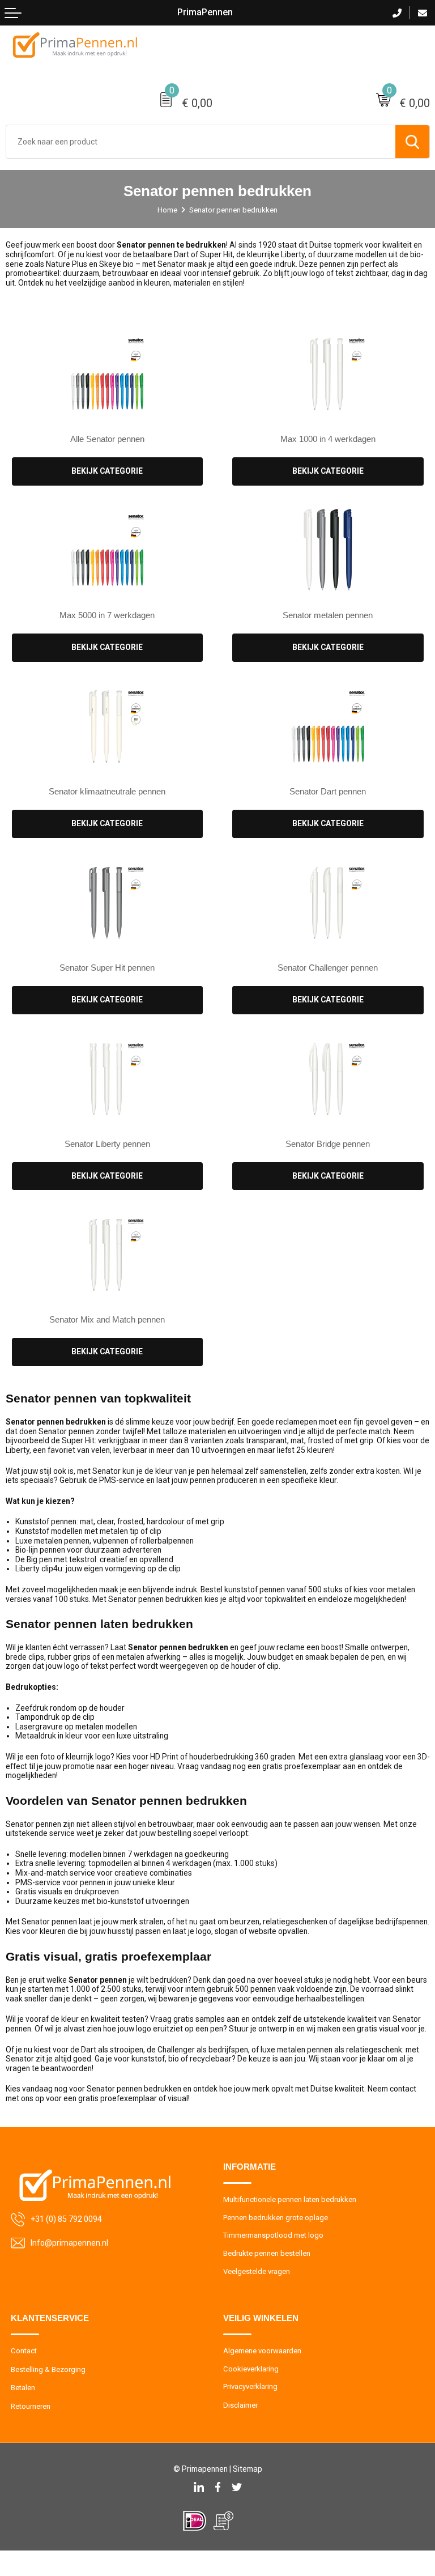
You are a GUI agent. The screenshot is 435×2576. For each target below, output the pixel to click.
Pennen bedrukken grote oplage (276, 2218)
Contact (24, 2351)
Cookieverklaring (251, 2369)
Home (167, 210)
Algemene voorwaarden (262, 2351)
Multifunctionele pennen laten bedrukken (290, 2199)
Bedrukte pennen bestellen (267, 2253)
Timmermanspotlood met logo (273, 2235)
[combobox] (201, 142)
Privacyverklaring (250, 2386)
